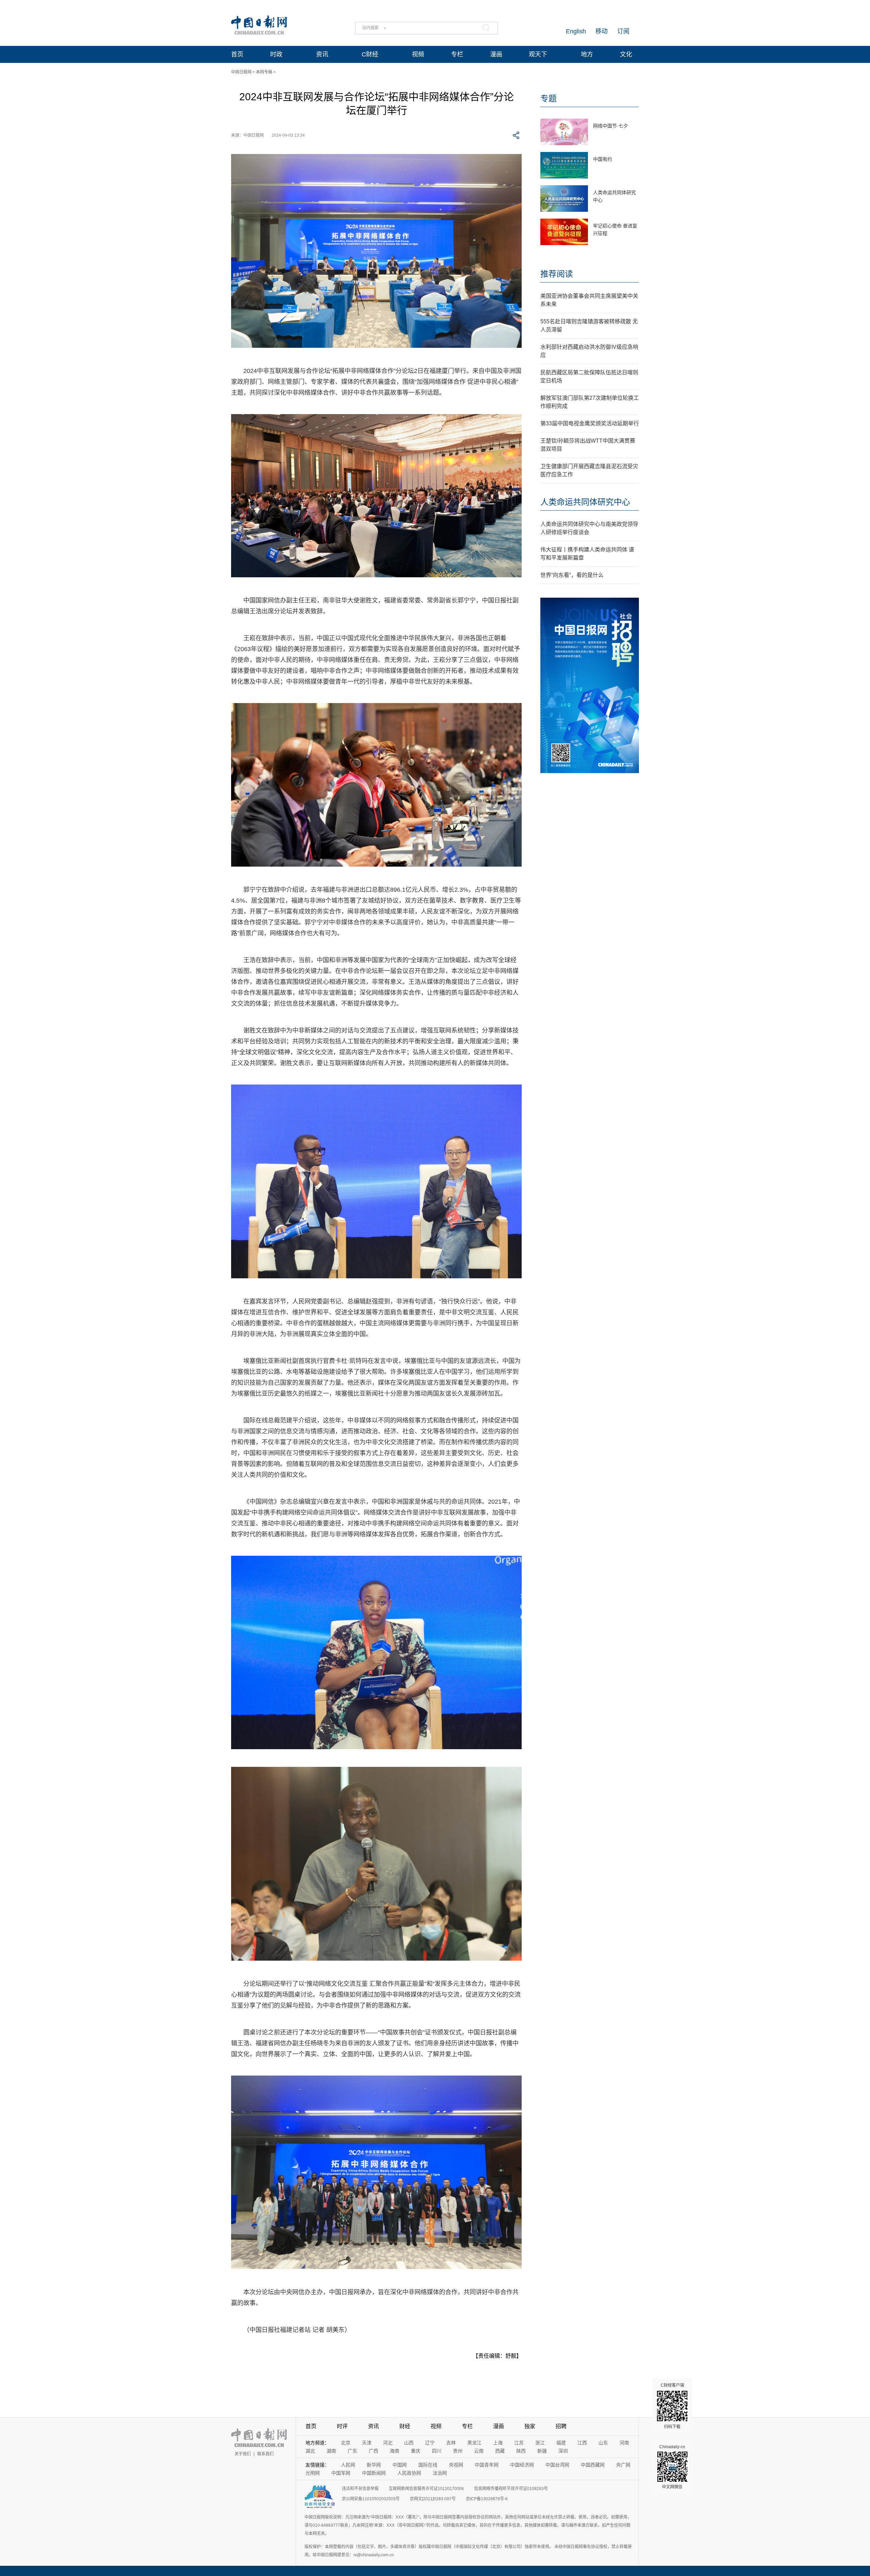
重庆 (416, 2451)
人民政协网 (409, 2473)
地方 (587, 54)
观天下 (538, 54)
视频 (418, 54)
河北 (388, 2443)
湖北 (310, 2451)
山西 (409, 2443)
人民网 (348, 2465)
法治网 (440, 2473)
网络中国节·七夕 (611, 126)
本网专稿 (264, 72)
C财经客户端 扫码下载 (672, 2406)
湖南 (331, 2451)
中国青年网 (487, 2465)
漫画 (496, 54)
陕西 (521, 2451)
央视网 (456, 2465)
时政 (276, 54)
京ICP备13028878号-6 (487, 2499)
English (576, 31)
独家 (530, 2426)
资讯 (322, 54)
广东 (352, 2451)
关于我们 (243, 2454)
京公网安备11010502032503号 (371, 2499)
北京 (346, 2443)
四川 (437, 2451)
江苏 (519, 2443)
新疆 (542, 2451)
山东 (603, 2443)
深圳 (563, 2451)
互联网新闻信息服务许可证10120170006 (426, 2489)
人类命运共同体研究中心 (585, 502)
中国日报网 (241, 72)
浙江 (540, 2443)
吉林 (451, 2443)
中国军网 (341, 2473)
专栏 (457, 54)
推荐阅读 (557, 274)
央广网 (623, 2465)
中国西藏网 (593, 2465)
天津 (367, 2443)
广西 (373, 2451)
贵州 (458, 2451)
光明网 (313, 2473)
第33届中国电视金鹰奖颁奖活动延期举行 (590, 423)
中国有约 (603, 159)
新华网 (374, 2465)
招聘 (561, 2426)
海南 (395, 2451)
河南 (624, 2443)
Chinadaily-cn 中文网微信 (672, 2467)
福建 (561, 2443)
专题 (549, 98)
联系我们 (265, 2454)
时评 (342, 2426)
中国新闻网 (374, 2473)
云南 (479, 2451)
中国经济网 (522, 2465)
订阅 (623, 31)
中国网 (400, 2465)
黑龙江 (474, 2443)
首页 (237, 54)
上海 (498, 2443)
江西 (582, 2443)
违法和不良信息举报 (360, 2489)
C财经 (370, 54)
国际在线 (428, 2465)
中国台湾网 (557, 2465)
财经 (405, 2426)
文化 (626, 54)
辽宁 (430, 2443)
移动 (602, 31)
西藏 (500, 2451)
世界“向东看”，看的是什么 (572, 575)
